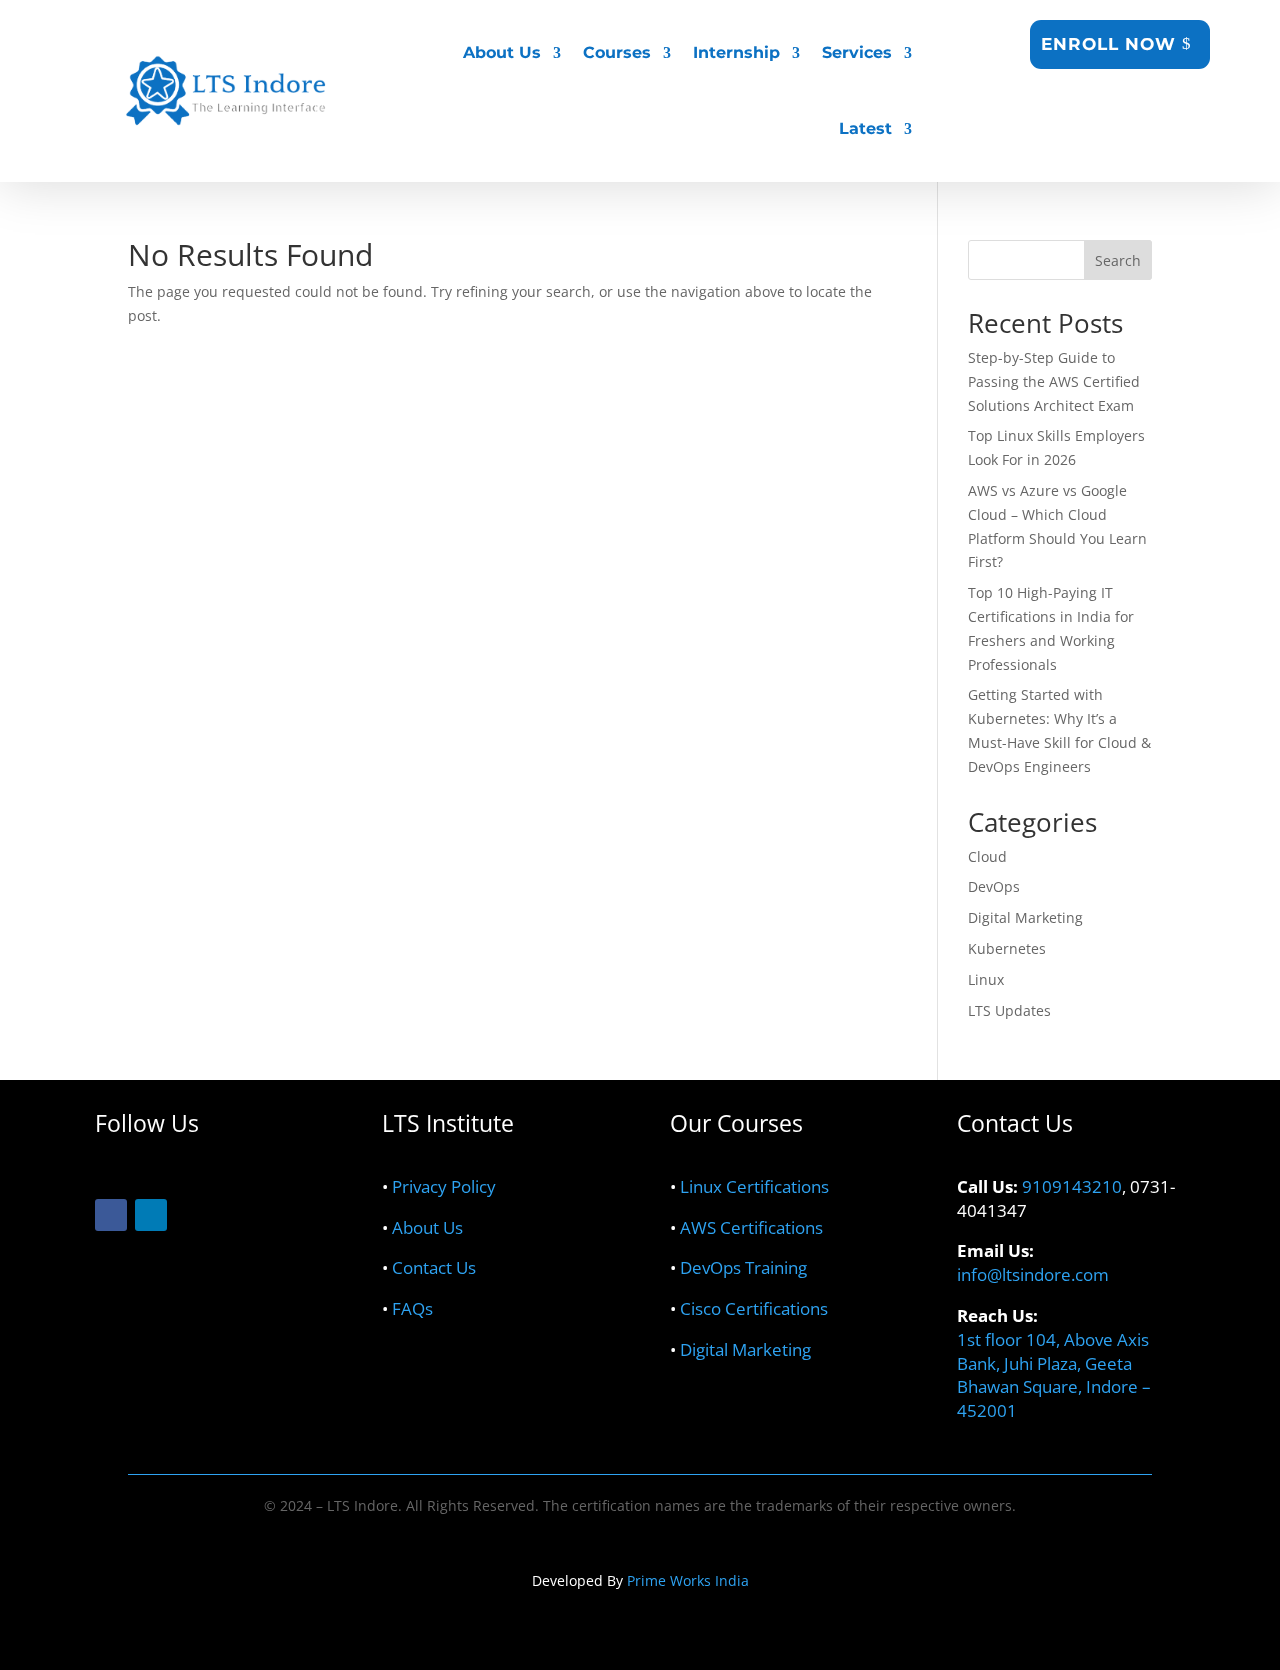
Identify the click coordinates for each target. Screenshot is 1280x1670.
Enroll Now (1108, 44)
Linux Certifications (754, 1186)
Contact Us (434, 1267)
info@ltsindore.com (1033, 1274)
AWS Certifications (751, 1227)
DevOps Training (743, 1267)
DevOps (994, 886)
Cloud (987, 856)
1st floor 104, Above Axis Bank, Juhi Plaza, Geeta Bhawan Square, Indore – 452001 (1054, 1375)
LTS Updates (1009, 1010)
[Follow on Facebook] (111, 1215)
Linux (986, 979)
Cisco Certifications (754, 1308)
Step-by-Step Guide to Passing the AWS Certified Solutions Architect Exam (1054, 381)
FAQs (412, 1308)
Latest (865, 128)
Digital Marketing (1025, 917)
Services (857, 52)
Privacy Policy (444, 1186)
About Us (427, 1227)
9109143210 (1072, 1186)
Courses (617, 52)
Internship (736, 52)
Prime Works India (688, 1580)
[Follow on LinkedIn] (151, 1215)
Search (1118, 260)
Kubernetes (1007, 948)
